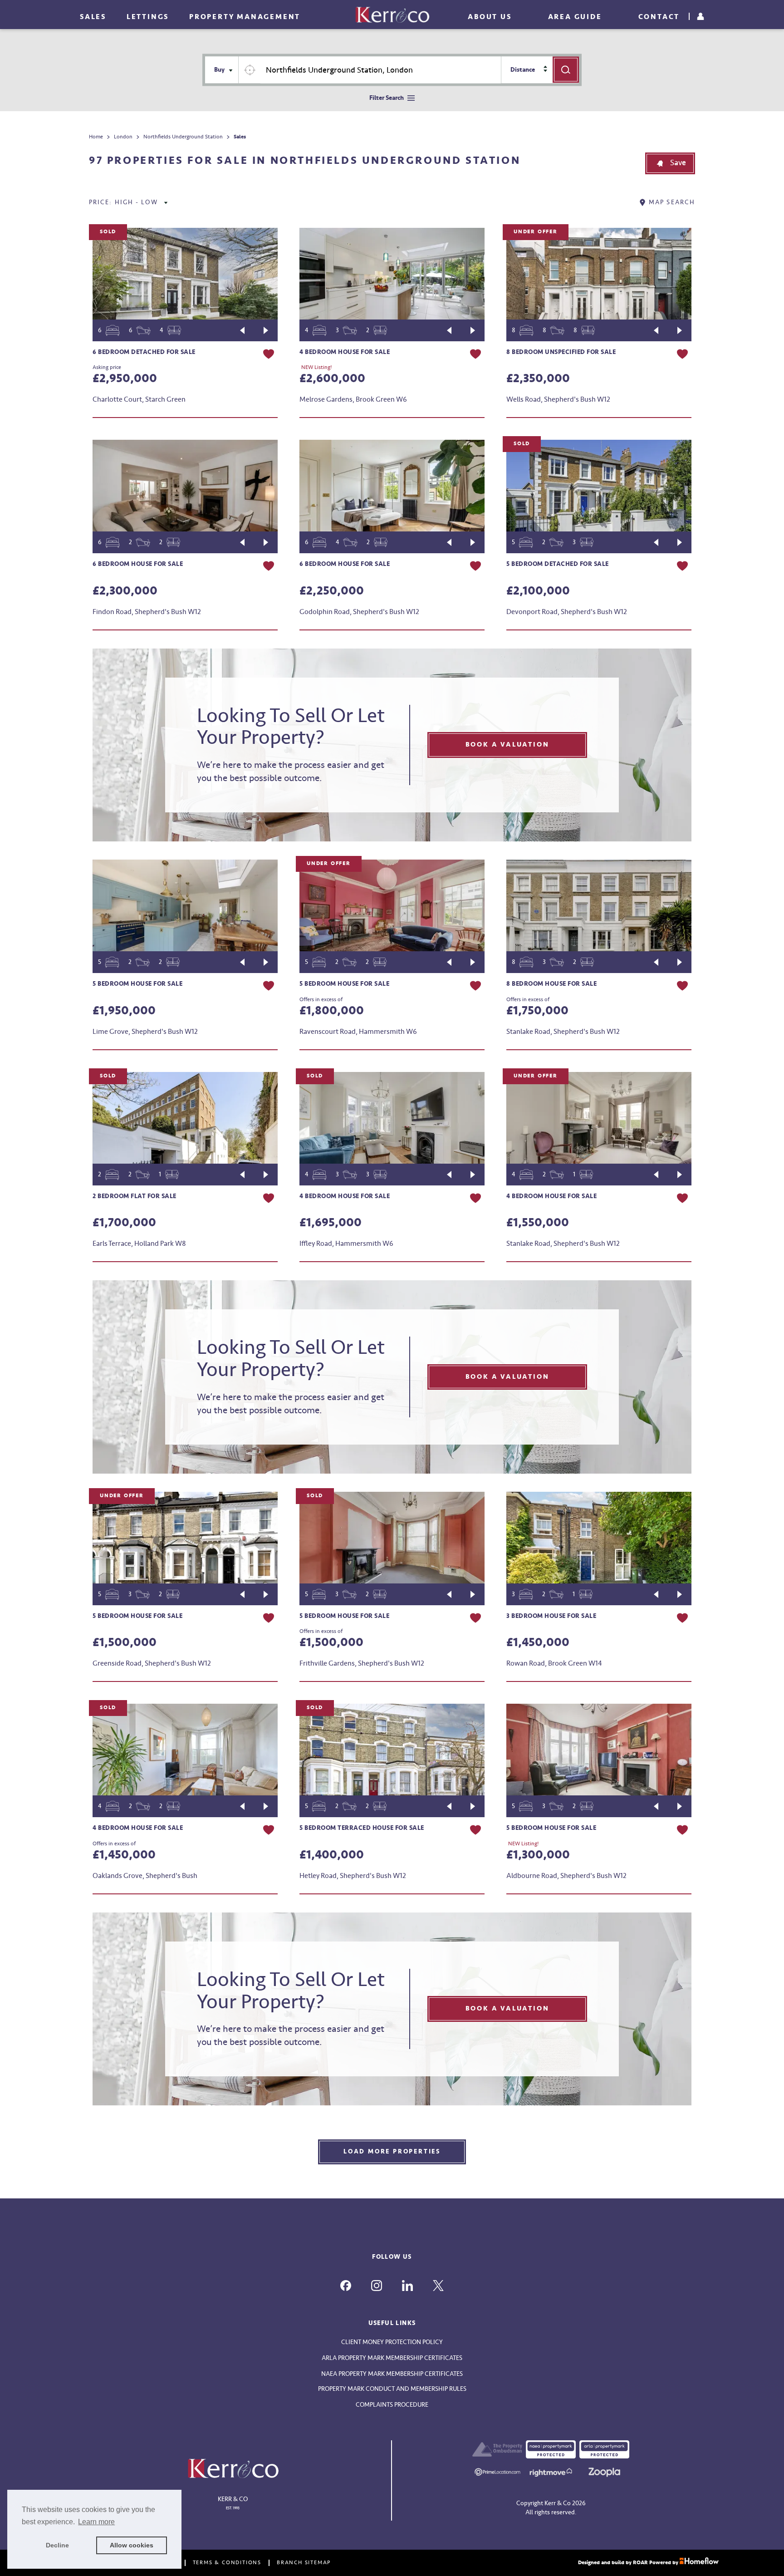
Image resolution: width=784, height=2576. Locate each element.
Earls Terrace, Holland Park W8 (139, 1244)
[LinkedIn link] (407, 2286)
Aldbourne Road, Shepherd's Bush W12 (566, 1876)
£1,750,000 (537, 1011)
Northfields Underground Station (183, 137)
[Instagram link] (377, 2286)
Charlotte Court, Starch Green (139, 399)
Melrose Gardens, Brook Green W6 (353, 399)
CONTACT (659, 17)
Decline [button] (57, 2545)
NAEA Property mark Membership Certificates (392, 2374)
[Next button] (266, 330)
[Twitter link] (438, 2286)
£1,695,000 (331, 1223)
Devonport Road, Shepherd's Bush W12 (567, 612)
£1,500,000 (125, 1642)
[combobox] (381, 70)
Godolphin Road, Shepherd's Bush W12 (359, 612)
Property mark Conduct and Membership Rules (392, 2389)
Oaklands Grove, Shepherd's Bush (145, 1876)
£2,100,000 (538, 591)
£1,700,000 (124, 1223)
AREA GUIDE (575, 17)
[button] (670, 163)
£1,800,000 (332, 1011)
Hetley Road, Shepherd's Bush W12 (353, 1876)
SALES (93, 17)
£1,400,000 (332, 1855)
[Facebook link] (346, 2286)
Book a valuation (507, 745)
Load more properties (392, 2151)
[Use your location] (250, 70)
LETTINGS (148, 17)
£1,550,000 (538, 1223)
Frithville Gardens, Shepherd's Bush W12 (362, 1663)
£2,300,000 (125, 591)
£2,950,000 (125, 379)
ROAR (640, 2563)
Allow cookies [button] (132, 2545)
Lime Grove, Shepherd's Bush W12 (145, 1032)
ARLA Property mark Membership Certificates (392, 2358)
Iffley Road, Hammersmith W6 (346, 1244)
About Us (490, 17)
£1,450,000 (538, 1642)
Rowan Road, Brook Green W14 (554, 1663)
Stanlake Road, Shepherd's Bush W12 (563, 1032)
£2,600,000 (332, 379)
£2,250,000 (332, 591)
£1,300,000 (538, 1855)
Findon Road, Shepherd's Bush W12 (147, 612)
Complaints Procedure (392, 2405)
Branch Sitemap (304, 2563)
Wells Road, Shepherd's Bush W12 (558, 399)
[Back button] (242, 330)
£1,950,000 (124, 1011)
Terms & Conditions (227, 2563)
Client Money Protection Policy (392, 2342)
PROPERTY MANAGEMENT (245, 17)
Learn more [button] (96, 2522)
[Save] (269, 355)
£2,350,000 (538, 379)
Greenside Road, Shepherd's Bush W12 (152, 1663)
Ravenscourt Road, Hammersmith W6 (358, 1032)
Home (96, 137)
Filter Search (387, 98)
